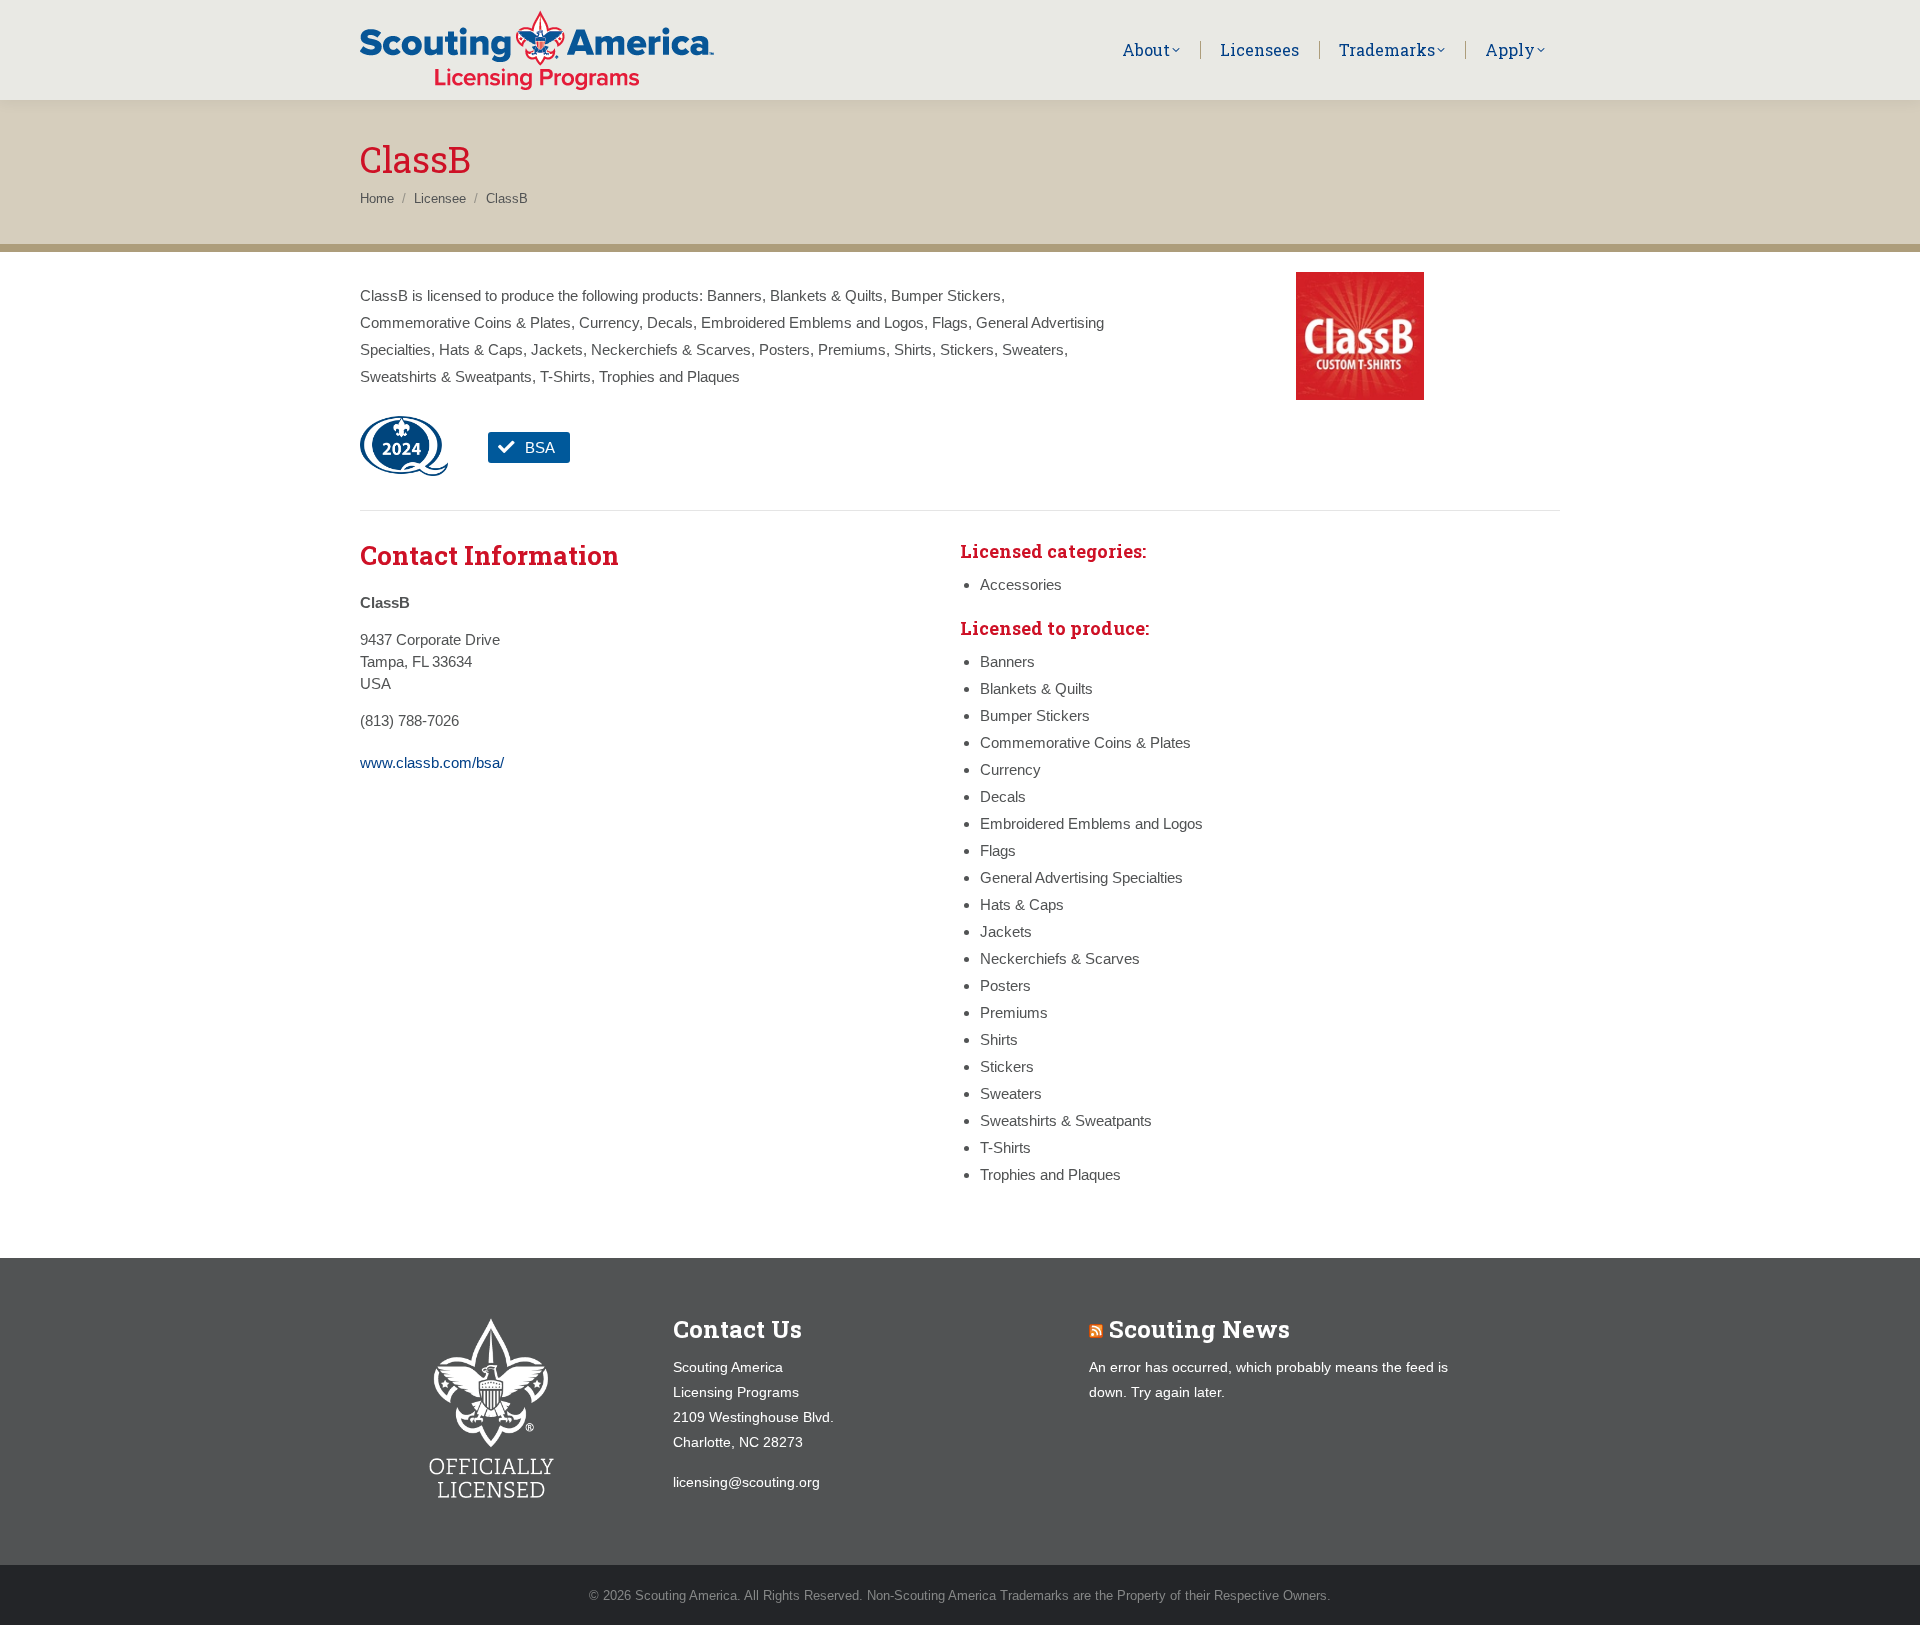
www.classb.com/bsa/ (432, 762)
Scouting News (1199, 1329)
